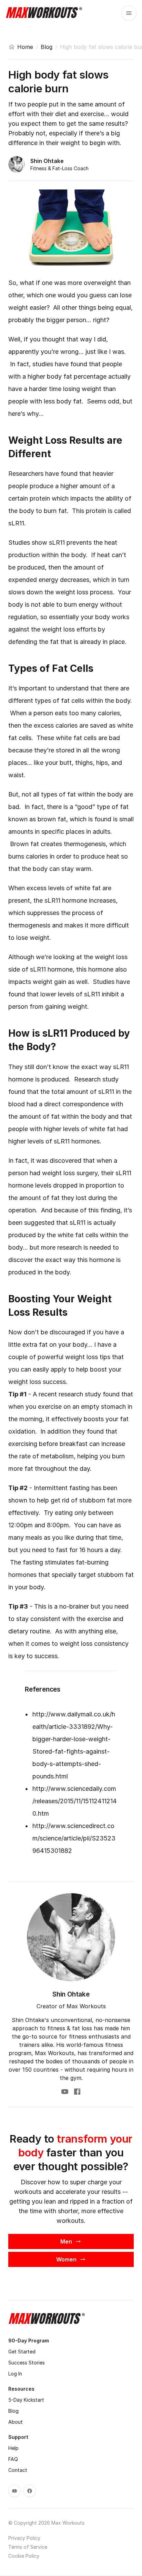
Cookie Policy (24, 2556)
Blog (47, 47)
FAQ (13, 2459)
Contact (18, 2470)
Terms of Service (28, 2547)
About (16, 2422)
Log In (15, 2374)
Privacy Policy (24, 2538)
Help (13, 2448)
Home (25, 47)
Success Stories (27, 2363)
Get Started (22, 2352)
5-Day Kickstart (26, 2400)
